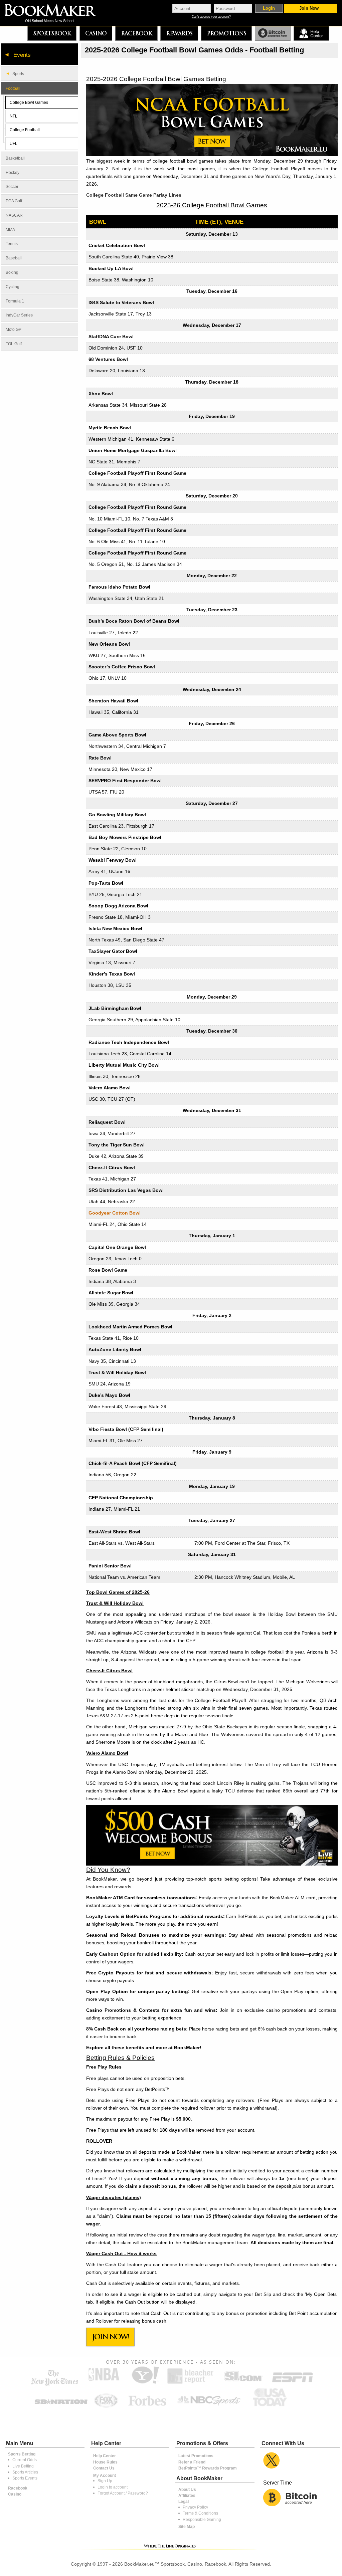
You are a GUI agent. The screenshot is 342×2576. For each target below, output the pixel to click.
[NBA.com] (104, 2383)
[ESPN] (292, 2383)
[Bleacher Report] (191, 2383)
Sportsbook (52, 33)
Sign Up (105, 2481)
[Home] (55, 11)
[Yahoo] (145, 2383)
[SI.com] (243, 2383)
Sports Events (25, 2478)
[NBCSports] (209, 2407)
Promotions (226, 33)
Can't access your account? (211, 17)
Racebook (136, 33)
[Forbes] (147, 2407)
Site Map (187, 2527)
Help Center (105, 2456)
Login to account (113, 2487)
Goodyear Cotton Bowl (115, 1213)
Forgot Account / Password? (123, 2493)
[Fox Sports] (106, 2407)
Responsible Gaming (202, 2520)
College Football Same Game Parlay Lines (134, 195)
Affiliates (187, 2496)
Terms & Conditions (200, 2513)
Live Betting (23, 2466)
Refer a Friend (192, 2462)
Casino (96, 33)
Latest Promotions (196, 2456)
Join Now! (111, 2337)
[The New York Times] (55, 2384)
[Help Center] (311, 34)
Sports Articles (25, 2472)
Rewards (179, 33)
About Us (187, 2490)
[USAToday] (271, 2407)
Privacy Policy (195, 2507)
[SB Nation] (61, 2407)
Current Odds (25, 2460)
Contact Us (104, 2468)
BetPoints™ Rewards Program (208, 2468)
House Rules (105, 2462)
